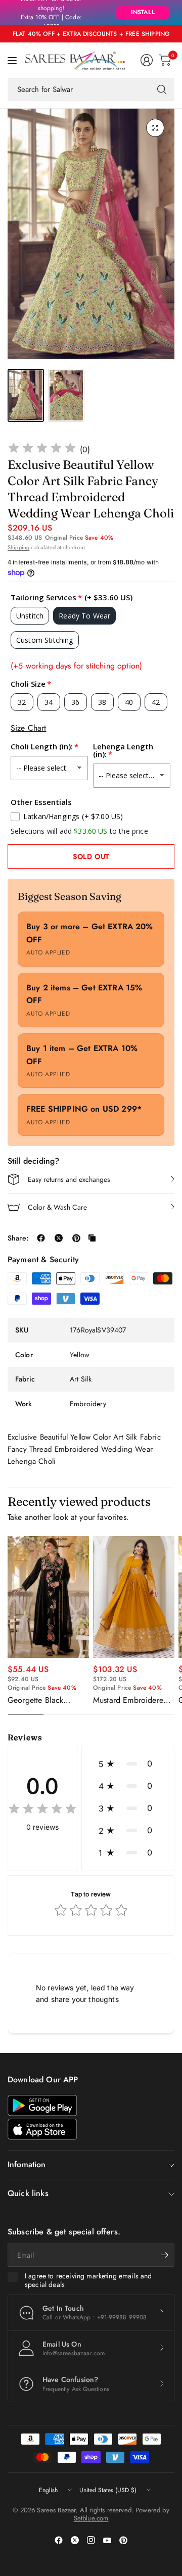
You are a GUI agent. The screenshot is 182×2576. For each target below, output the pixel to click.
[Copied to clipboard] (92, 1238)
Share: (18, 1238)
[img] (42, 449)
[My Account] (147, 60)
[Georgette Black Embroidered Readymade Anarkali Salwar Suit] (48, 1597)
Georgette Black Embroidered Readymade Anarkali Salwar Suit (43, 1700)
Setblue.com (91, 2518)
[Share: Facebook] (41, 1238)
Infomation (27, 2164)
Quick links (28, 2193)
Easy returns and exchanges (69, 1179)
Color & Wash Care (57, 1207)
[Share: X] (59, 1238)
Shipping (18, 547)
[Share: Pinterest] (76, 1238)
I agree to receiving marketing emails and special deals (88, 2281)
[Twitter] (75, 2540)
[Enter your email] (164, 2255)
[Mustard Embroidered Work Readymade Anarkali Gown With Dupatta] (134, 1597)
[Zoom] (155, 128)
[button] (128, 1763)
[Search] (162, 89)
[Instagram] (91, 2540)
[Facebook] (59, 2540)
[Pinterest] (123, 2540)
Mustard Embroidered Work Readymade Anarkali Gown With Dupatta (130, 1700)
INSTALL (143, 12)
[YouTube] (107, 2540)
